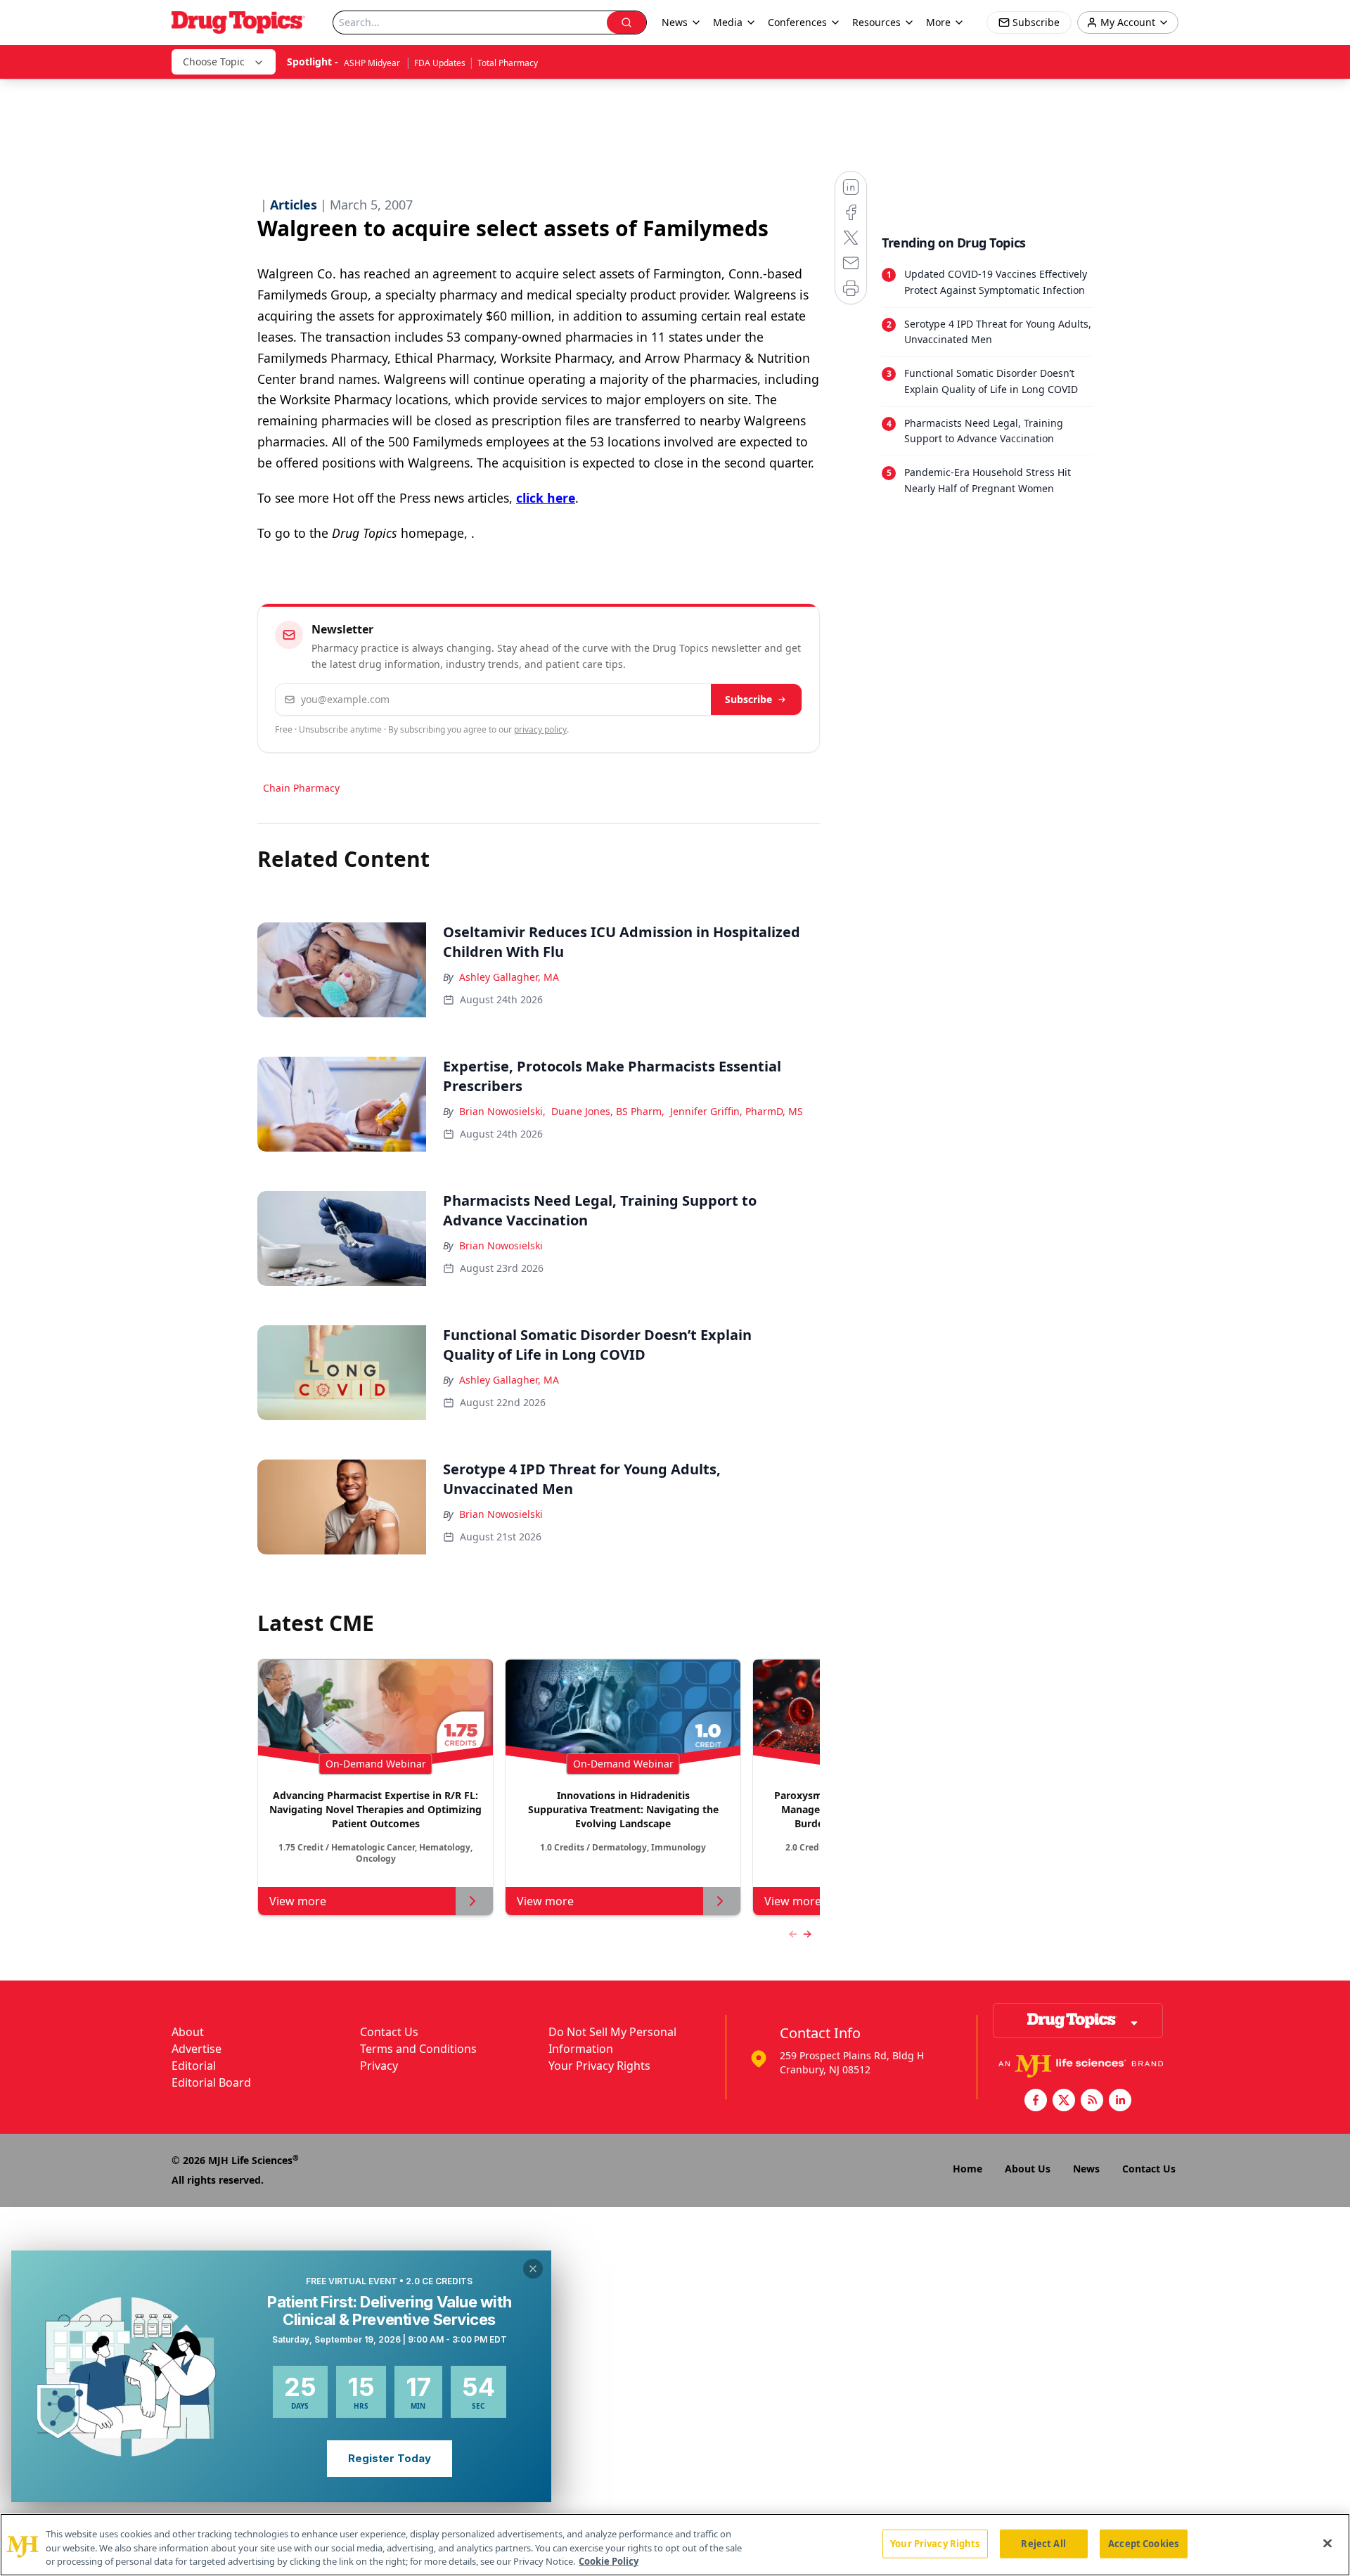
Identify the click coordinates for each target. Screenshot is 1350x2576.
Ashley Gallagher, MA (509, 977)
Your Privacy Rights (599, 2066)
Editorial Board (211, 2082)
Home (967, 2169)
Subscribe (748, 699)
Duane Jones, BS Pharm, (608, 1111)
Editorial (194, 2066)
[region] (675, 2545)
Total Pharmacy (508, 63)
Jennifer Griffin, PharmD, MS (737, 1111)
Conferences (797, 22)
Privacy (379, 2066)
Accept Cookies (1143, 2543)
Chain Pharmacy (301, 788)
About (188, 2032)
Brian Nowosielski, (502, 1111)
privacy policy (540, 729)
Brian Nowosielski (501, 1245)
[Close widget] (533, 2269)
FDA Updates (440, 63)
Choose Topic (214, 62)
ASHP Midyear (373, 63)
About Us (1028, 2169)
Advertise (197, 2049)
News (1086, 2169)
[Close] (1327, 2543)
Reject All (1043, 2543)
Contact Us (389, 2032)
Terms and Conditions (418, 2049)
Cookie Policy (609, 2561)
